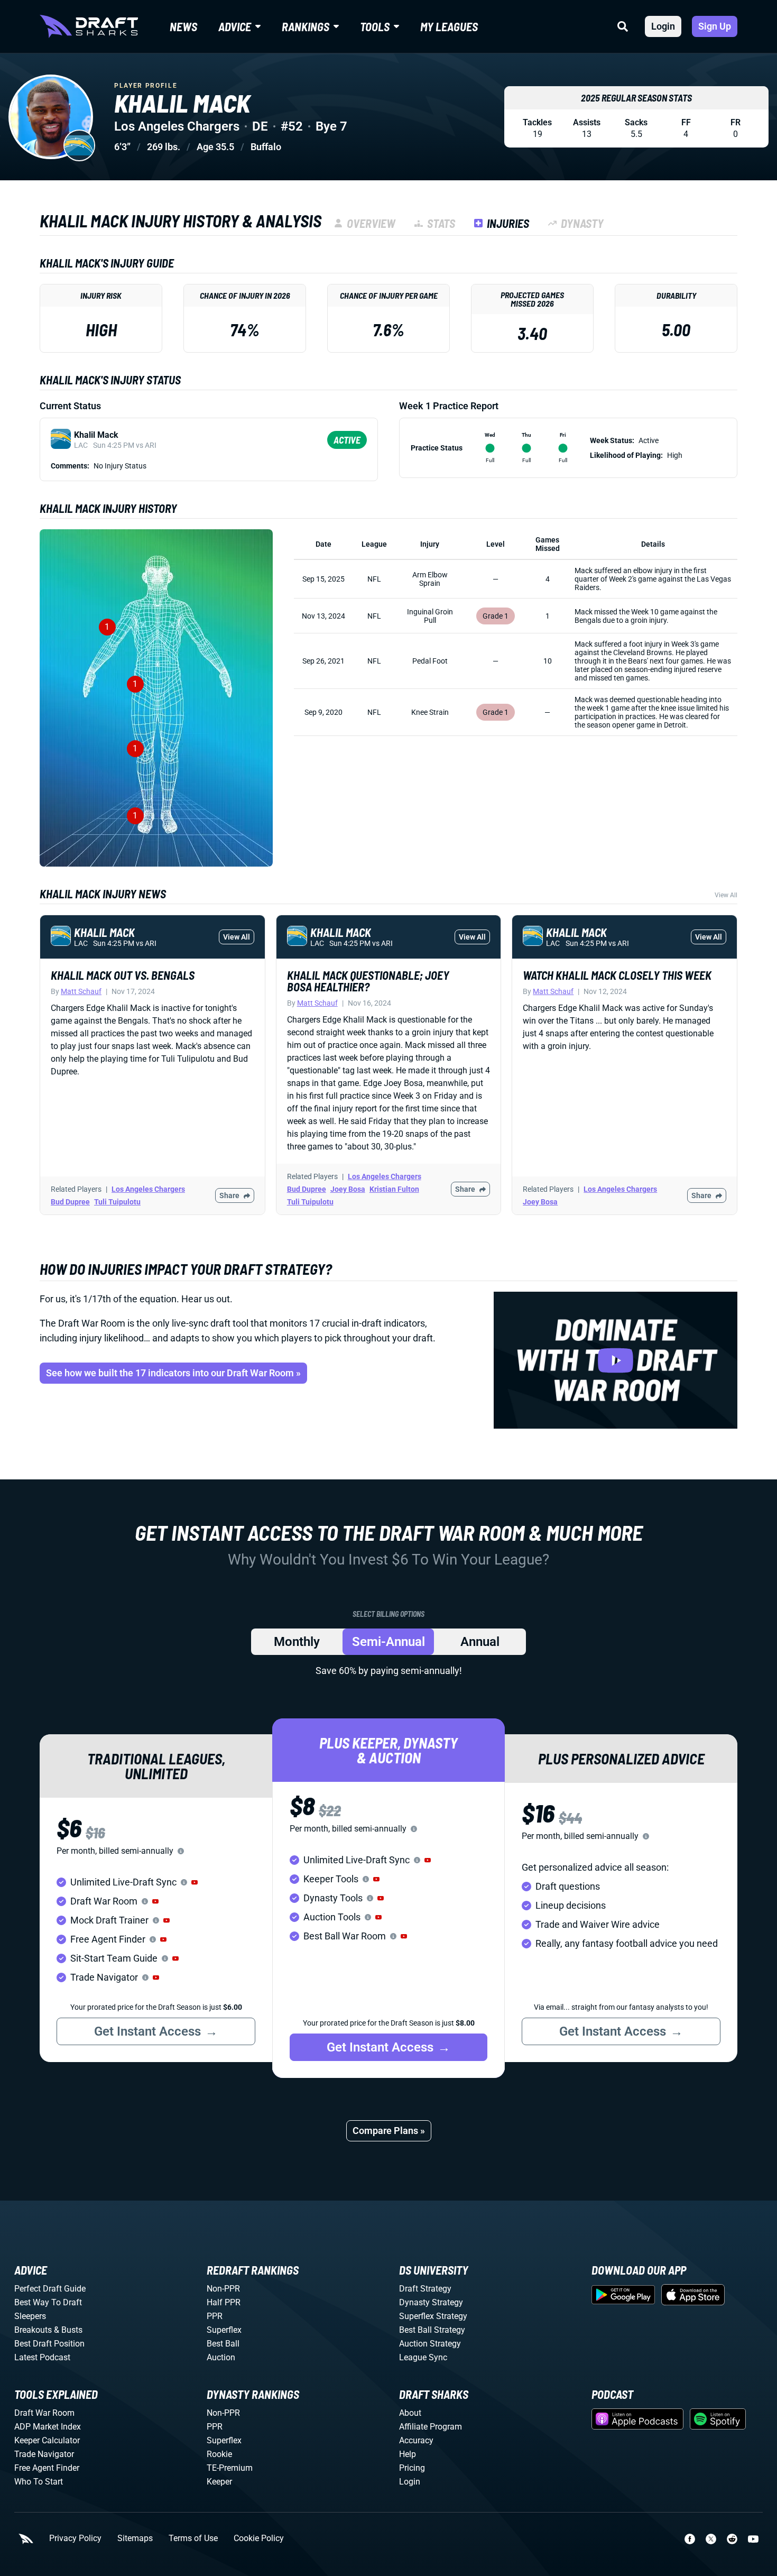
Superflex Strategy (433, 2316)
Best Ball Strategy (432, 2330)
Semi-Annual (388, 1642)
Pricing (412, 2468)
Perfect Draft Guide (50, 2289)
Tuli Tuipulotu (117, 1202)
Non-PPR (223, 2289)
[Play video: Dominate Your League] (616, 1360)
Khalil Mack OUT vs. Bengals (123, 975)
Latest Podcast (42, 2357)
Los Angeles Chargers (148, 1189)
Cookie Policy (259, 2538)
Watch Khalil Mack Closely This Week (617, 975)
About (410, 2413)
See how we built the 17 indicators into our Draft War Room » (173, 1373)
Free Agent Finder (47, 2468)
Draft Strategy (425, 2289)
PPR (215, 2316)
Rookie (219, 2454)
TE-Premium (230, 2468)
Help (408, 2454)
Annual (480, 1642)
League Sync (423, 2357)
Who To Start (39, 2482)
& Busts (68, 2330)
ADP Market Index (48, 2427)
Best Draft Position (49, 2344)
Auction (221, 2357)
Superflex (224, 2330)
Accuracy (416, 2440)
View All (726, 895)
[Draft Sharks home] (89, 26)
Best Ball (223, 2344)
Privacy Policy (75, 2538)
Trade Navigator (44, 2454)
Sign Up (715, 26)
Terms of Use (193, 2538)
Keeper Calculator (47, 2440)
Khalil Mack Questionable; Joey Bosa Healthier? (368, 981)
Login (663, 26)
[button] (195, 1882)
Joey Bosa (348, 1189)
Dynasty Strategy (431, 2302)
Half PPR (224, 2302)
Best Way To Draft (48, 2302)
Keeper (219, 2482)
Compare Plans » (389, 2131)
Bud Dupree (70, 1202)
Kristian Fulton (394, 1189)
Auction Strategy (430, 2344)
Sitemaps (135, 2538)
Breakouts (33, 2330)
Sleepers (30, 2316)
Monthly (297, 1642)
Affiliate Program (431, 2427)
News (183, 26)
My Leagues (449, 26)
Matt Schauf (81, 991)
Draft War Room (44, 2413)
